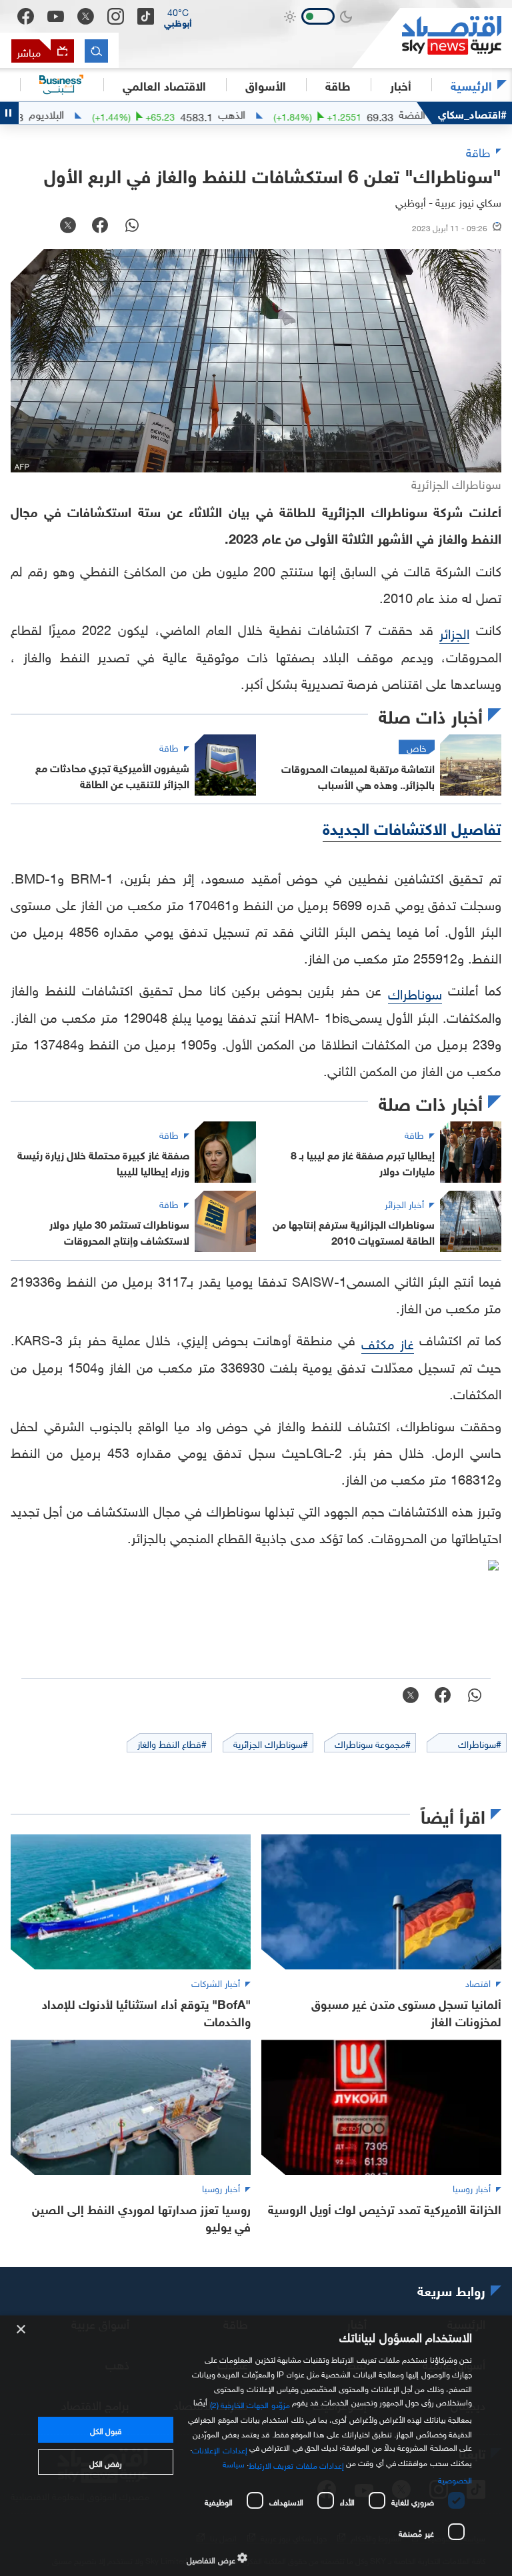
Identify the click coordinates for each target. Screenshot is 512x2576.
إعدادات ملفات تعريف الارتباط (296, 2464)
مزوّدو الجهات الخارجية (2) (250, 2403)
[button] (178, 17)
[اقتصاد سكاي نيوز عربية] (432, 38)
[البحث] (96, 51)
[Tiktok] (146, 16)
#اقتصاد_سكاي (472, 113)
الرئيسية (471, 85)
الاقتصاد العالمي (164, 85)
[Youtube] (56, 17)
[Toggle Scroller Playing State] (9, 113)
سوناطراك (415, 992)
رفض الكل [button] (106, 2462)
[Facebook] (26, 16)
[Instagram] (116, 16)
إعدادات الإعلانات (219, 2448)
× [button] (22, 2330)
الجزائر (454, 632)
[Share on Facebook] (100, 227)
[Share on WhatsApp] (132, 227)
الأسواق (266, 85)
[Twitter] (86, 16)
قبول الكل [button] (106, 2429)
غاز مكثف (388, 1342)
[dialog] (256, 2446)
